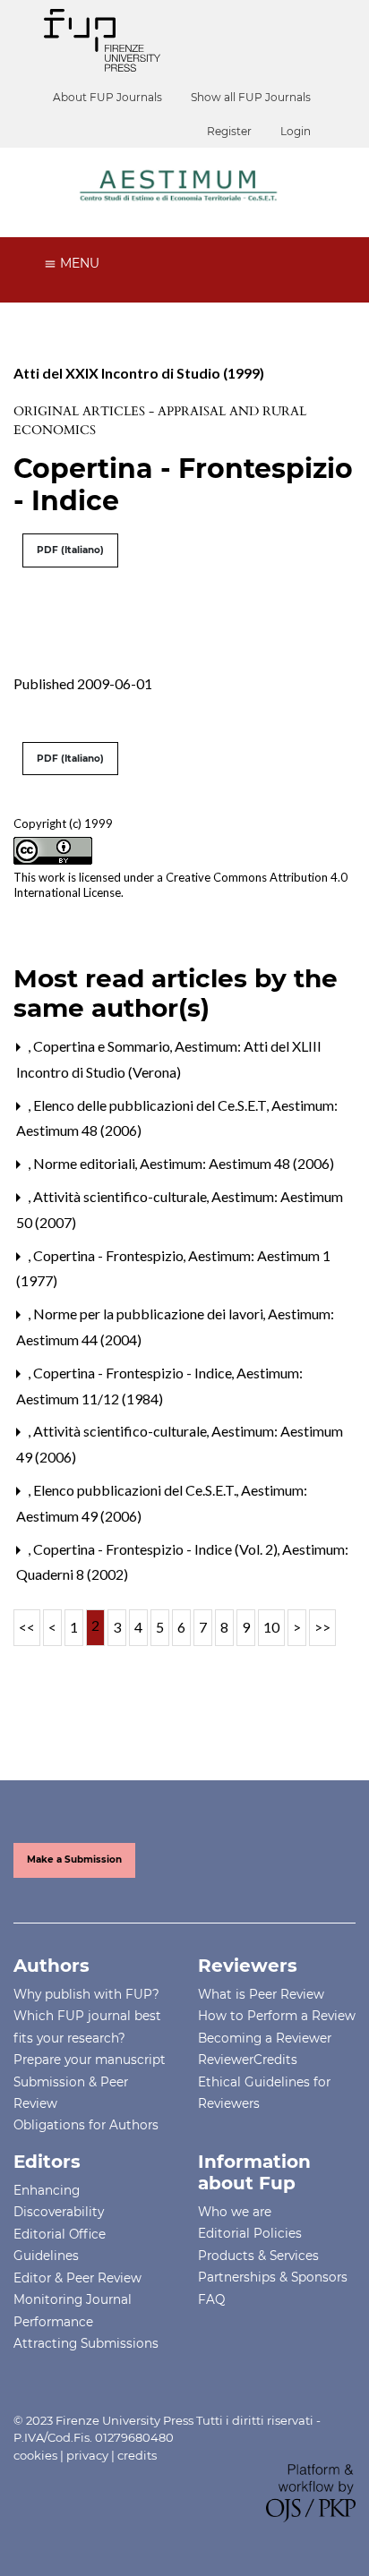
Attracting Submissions (86, 2343)
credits (137, 2455)
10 (271, 1627)
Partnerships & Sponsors (273, 2277)
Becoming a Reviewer (265, 2038)
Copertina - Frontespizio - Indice (134, 1373)
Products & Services (258, 2256)
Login (296, 131)
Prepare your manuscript (90, 2060)
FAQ (211, 2299)
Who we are (235, 2212)
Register (229, 131)
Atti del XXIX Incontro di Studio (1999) (139, 373)
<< (27, 1627)
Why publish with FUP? (86, 1994)
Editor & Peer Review (77, 2278)
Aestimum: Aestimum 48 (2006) (237, 1163)
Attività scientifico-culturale (121, 1196)
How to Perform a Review (277, 2016)
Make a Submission (74, 1859)
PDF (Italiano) (70, 550)
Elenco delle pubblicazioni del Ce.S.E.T (151, 1105)
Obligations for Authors (86, 2125)
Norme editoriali (86, 1163)
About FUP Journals (107, 97)
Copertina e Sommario (103, 1046)
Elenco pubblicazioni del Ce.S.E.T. (136, 1490)
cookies (35, 2455)
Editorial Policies (250, 2233)
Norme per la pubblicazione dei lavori (150, 1314)
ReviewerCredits (248, 2060)
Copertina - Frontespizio (110, 1255)
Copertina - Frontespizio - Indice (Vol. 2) (157, 1549)
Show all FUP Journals (251, 97)
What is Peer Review (261, 1994)
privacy (87, 2455)
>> (322, 1627)
